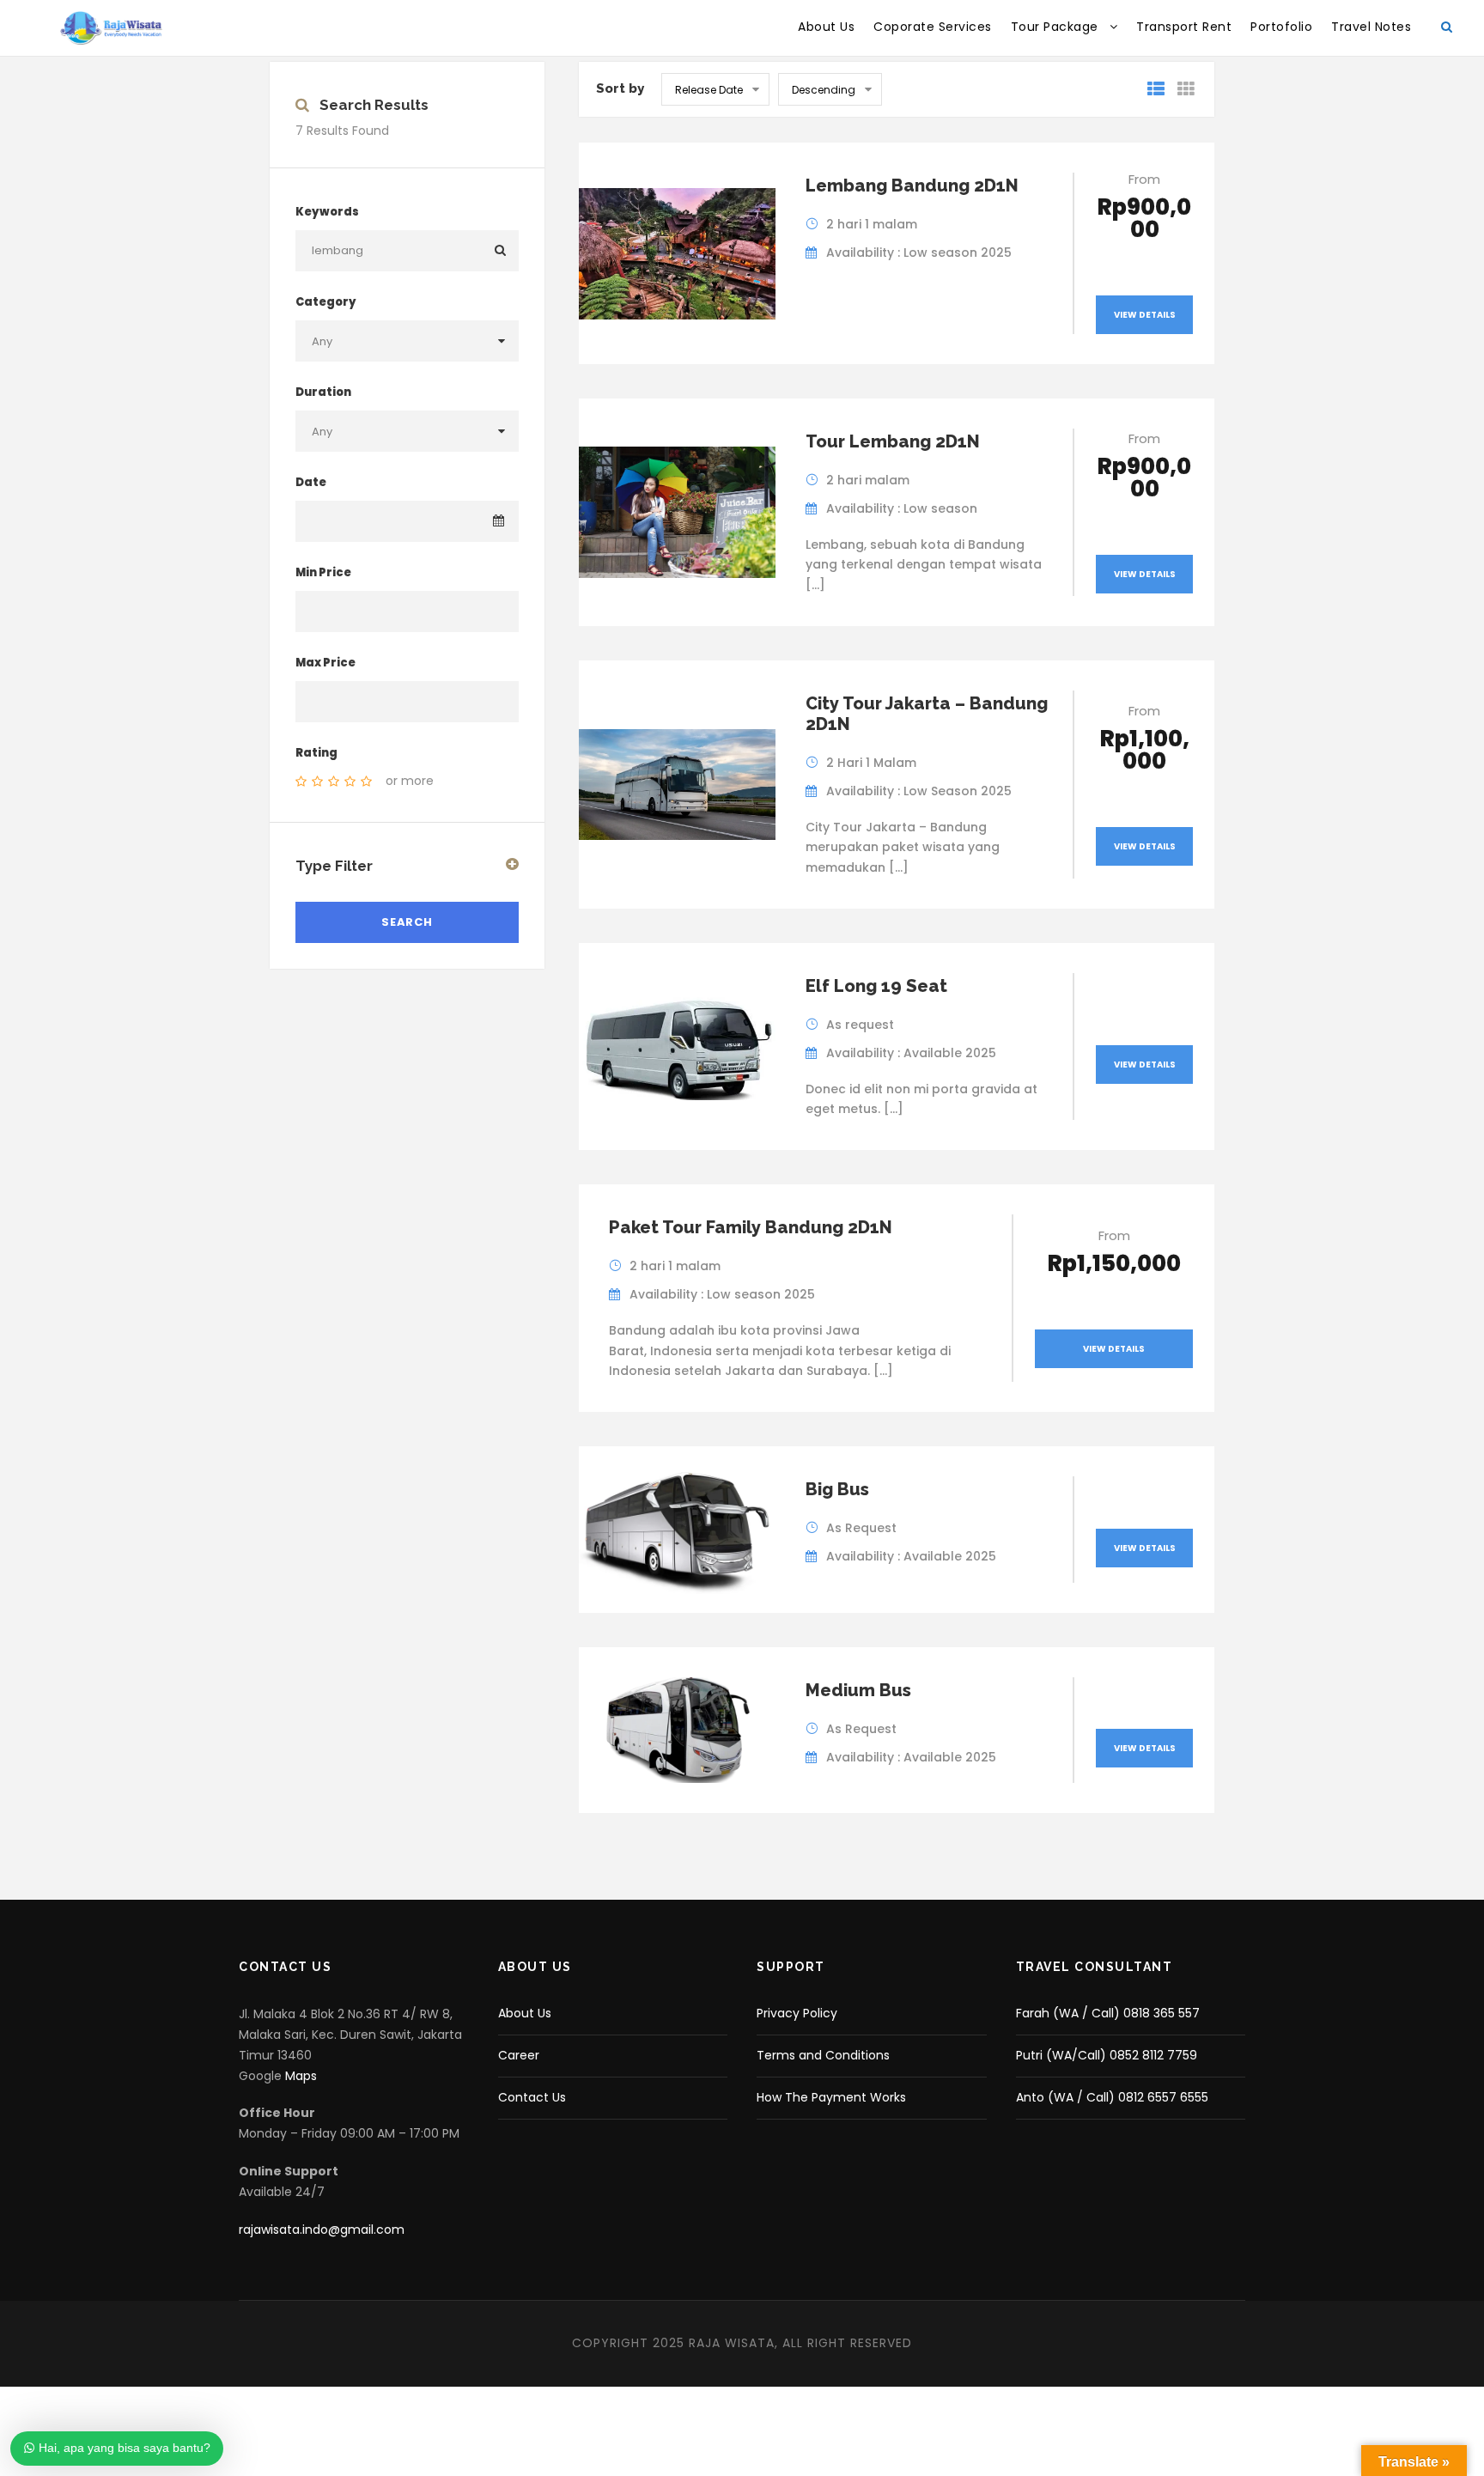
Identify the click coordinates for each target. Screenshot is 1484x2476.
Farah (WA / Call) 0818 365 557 (1108, 2013)
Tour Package (1055, 27)
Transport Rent (1184, 27)
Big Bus (837, 1489)
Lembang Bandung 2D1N (912, 186)
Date (311, 482)
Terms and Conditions (823, 2055)
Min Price (323, 572)
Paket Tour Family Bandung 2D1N (751, 1227)
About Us (826, 27)
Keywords (327, 212)
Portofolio (1281, 27)
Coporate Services (933, 27)
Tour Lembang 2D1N (893, 441)
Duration (323, 392)
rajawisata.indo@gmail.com (322, 2230)
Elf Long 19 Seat (876, 986)
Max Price (325, 663)
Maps (301, 2076)
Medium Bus (858, 1690)
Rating (316, 753)
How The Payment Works (831, 2097)
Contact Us (532, 2097)
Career (519, 2055)
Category (326, 302)
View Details (1145, 315)
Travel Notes (1371, 27)
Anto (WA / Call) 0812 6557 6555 (1112, 2097)
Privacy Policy (797, 2013)
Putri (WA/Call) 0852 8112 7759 (1107, 2055)
